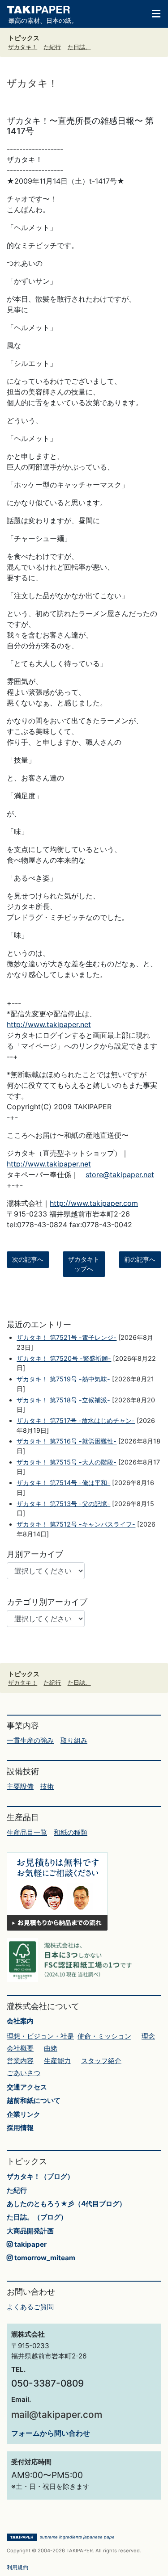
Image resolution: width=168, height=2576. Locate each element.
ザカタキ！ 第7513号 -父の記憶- (63, 1504)
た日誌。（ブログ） (37, 2217)
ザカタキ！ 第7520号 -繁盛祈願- (64, 1358)
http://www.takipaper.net (49, 1024)
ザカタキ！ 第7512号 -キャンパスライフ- (76, 1524)
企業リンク (24, 2114)
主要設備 (20, 1786)
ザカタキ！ (23, 47)
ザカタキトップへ (84, 1264)
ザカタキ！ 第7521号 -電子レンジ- (67, 1337)
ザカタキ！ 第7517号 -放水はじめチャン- (76, 1420)
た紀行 (52, 47)
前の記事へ (140, 1259)
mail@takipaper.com (57, 2414)
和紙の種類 (71, 1832)
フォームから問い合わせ (51, 2433)
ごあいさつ (24, 2073)
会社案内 (20, 2021)
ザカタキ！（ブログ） (40, 2176)
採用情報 (20, 2128)
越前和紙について (34, 2100)
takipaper (30, 2244)
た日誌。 (79, 47)
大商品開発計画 (30, 2231)
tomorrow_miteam (44, 2258)
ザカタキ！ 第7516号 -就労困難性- (67, 1441)
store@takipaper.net (120, 1175)
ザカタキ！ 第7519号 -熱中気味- (63, 1379)
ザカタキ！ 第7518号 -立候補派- (63, 1400)
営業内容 (20, 2061)
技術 (47, 1786)
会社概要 (20, 2048)
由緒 (51, 2048)
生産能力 (57, 2061)
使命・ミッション (104, 2036)
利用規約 (17, 2567)
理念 (148, 2036)
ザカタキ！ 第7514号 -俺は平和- (63, 1483)
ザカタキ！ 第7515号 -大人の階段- (67, 1462)
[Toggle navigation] (152, 13)
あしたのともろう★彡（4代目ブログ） (66, 2204)
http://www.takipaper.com (94, 1203)
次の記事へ (28, 1259)
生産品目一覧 (27, 1832)
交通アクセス (27, 2087)
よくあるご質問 (30, 2307)
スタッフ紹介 (101, 2061)
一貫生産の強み (30, 1740)
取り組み (74, 1740)
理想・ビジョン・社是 (40, 2036)
